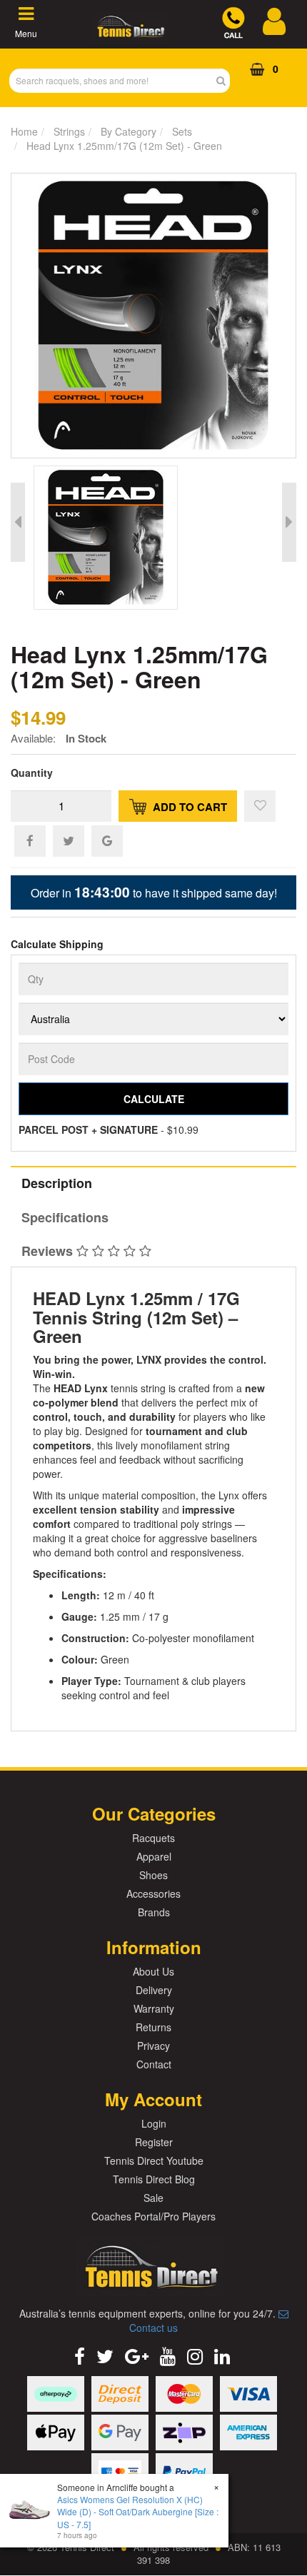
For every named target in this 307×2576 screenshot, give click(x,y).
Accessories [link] (153, 1893)
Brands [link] (154, 1912)
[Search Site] (225, 81)
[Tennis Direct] (130, 33)
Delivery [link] (154, 1990)
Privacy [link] (153, 2046)
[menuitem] (30, 840)
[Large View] (130, 538)
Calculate (154, 1099)
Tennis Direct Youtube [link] (154, 2160)
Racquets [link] (153, 1838)
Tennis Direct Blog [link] (154, 2179)
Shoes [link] (153, 1875)
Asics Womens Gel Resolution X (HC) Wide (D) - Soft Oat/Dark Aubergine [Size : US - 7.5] (138, 2511)
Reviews (49, 1251)
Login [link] (154, 2123)
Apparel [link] (154, 1856)
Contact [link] (154, 2064)
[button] (260, 806)
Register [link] (154, 2142)
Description (57, 1183)
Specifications (65, 1217)
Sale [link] (153, 2198)
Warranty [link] (154, 2008)
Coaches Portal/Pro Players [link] (153, 2216)
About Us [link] (153, 1971)
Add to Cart (188, 807)
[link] (80, 2355)
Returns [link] (153, 2027)
